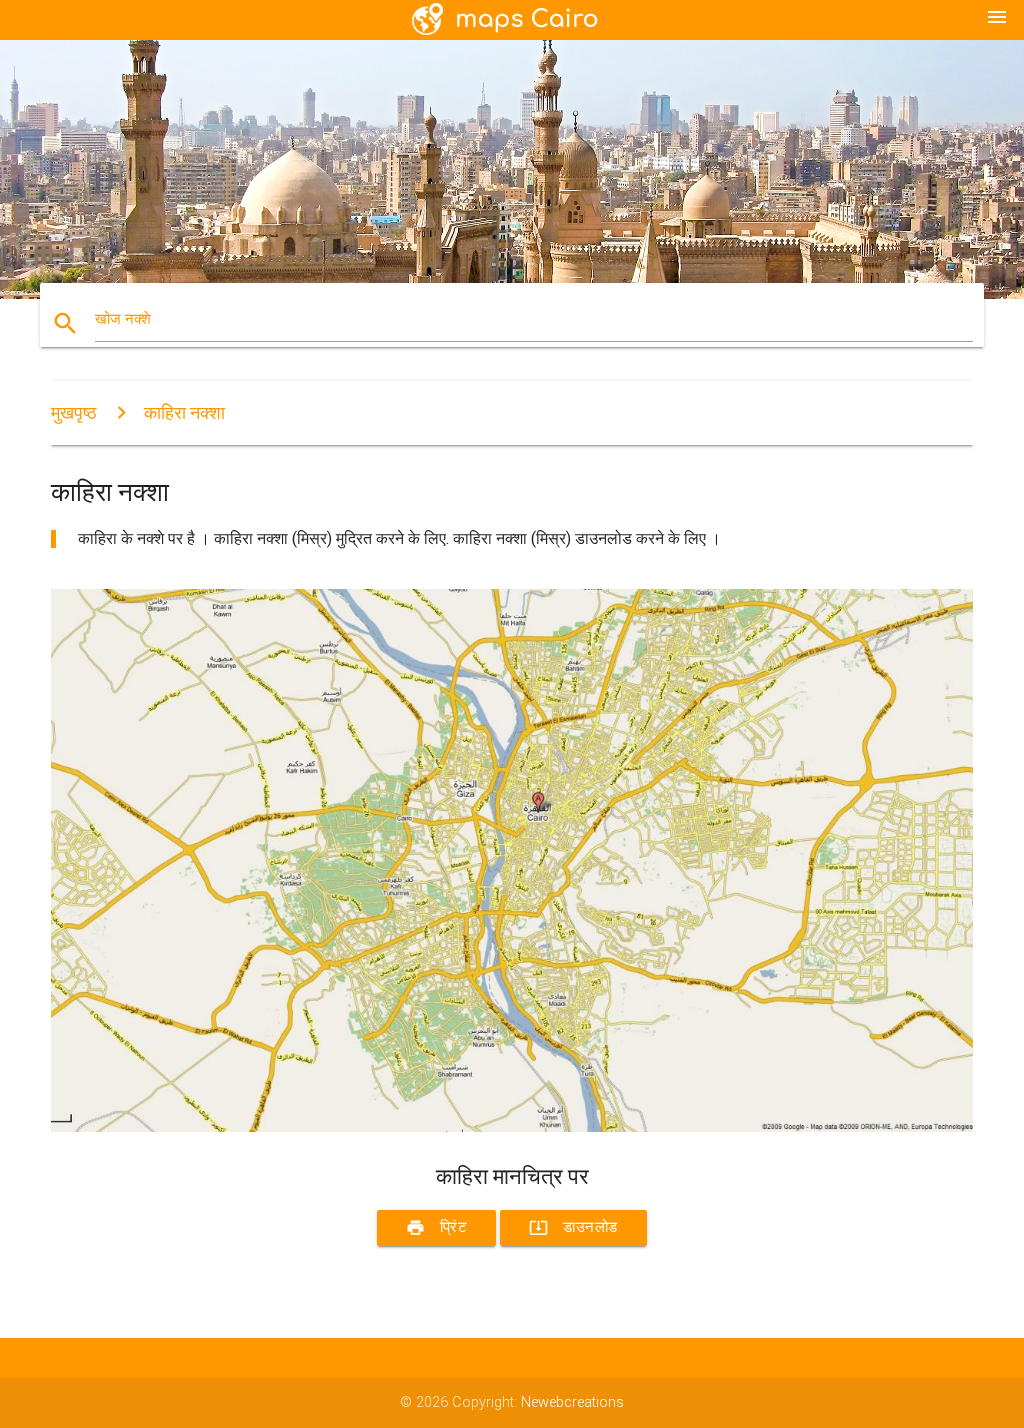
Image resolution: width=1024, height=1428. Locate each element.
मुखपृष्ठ (74, 412)
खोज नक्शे (123, 319)
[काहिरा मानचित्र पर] (512, 1127)
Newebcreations (572, 1402)
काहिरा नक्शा (184, 412)
